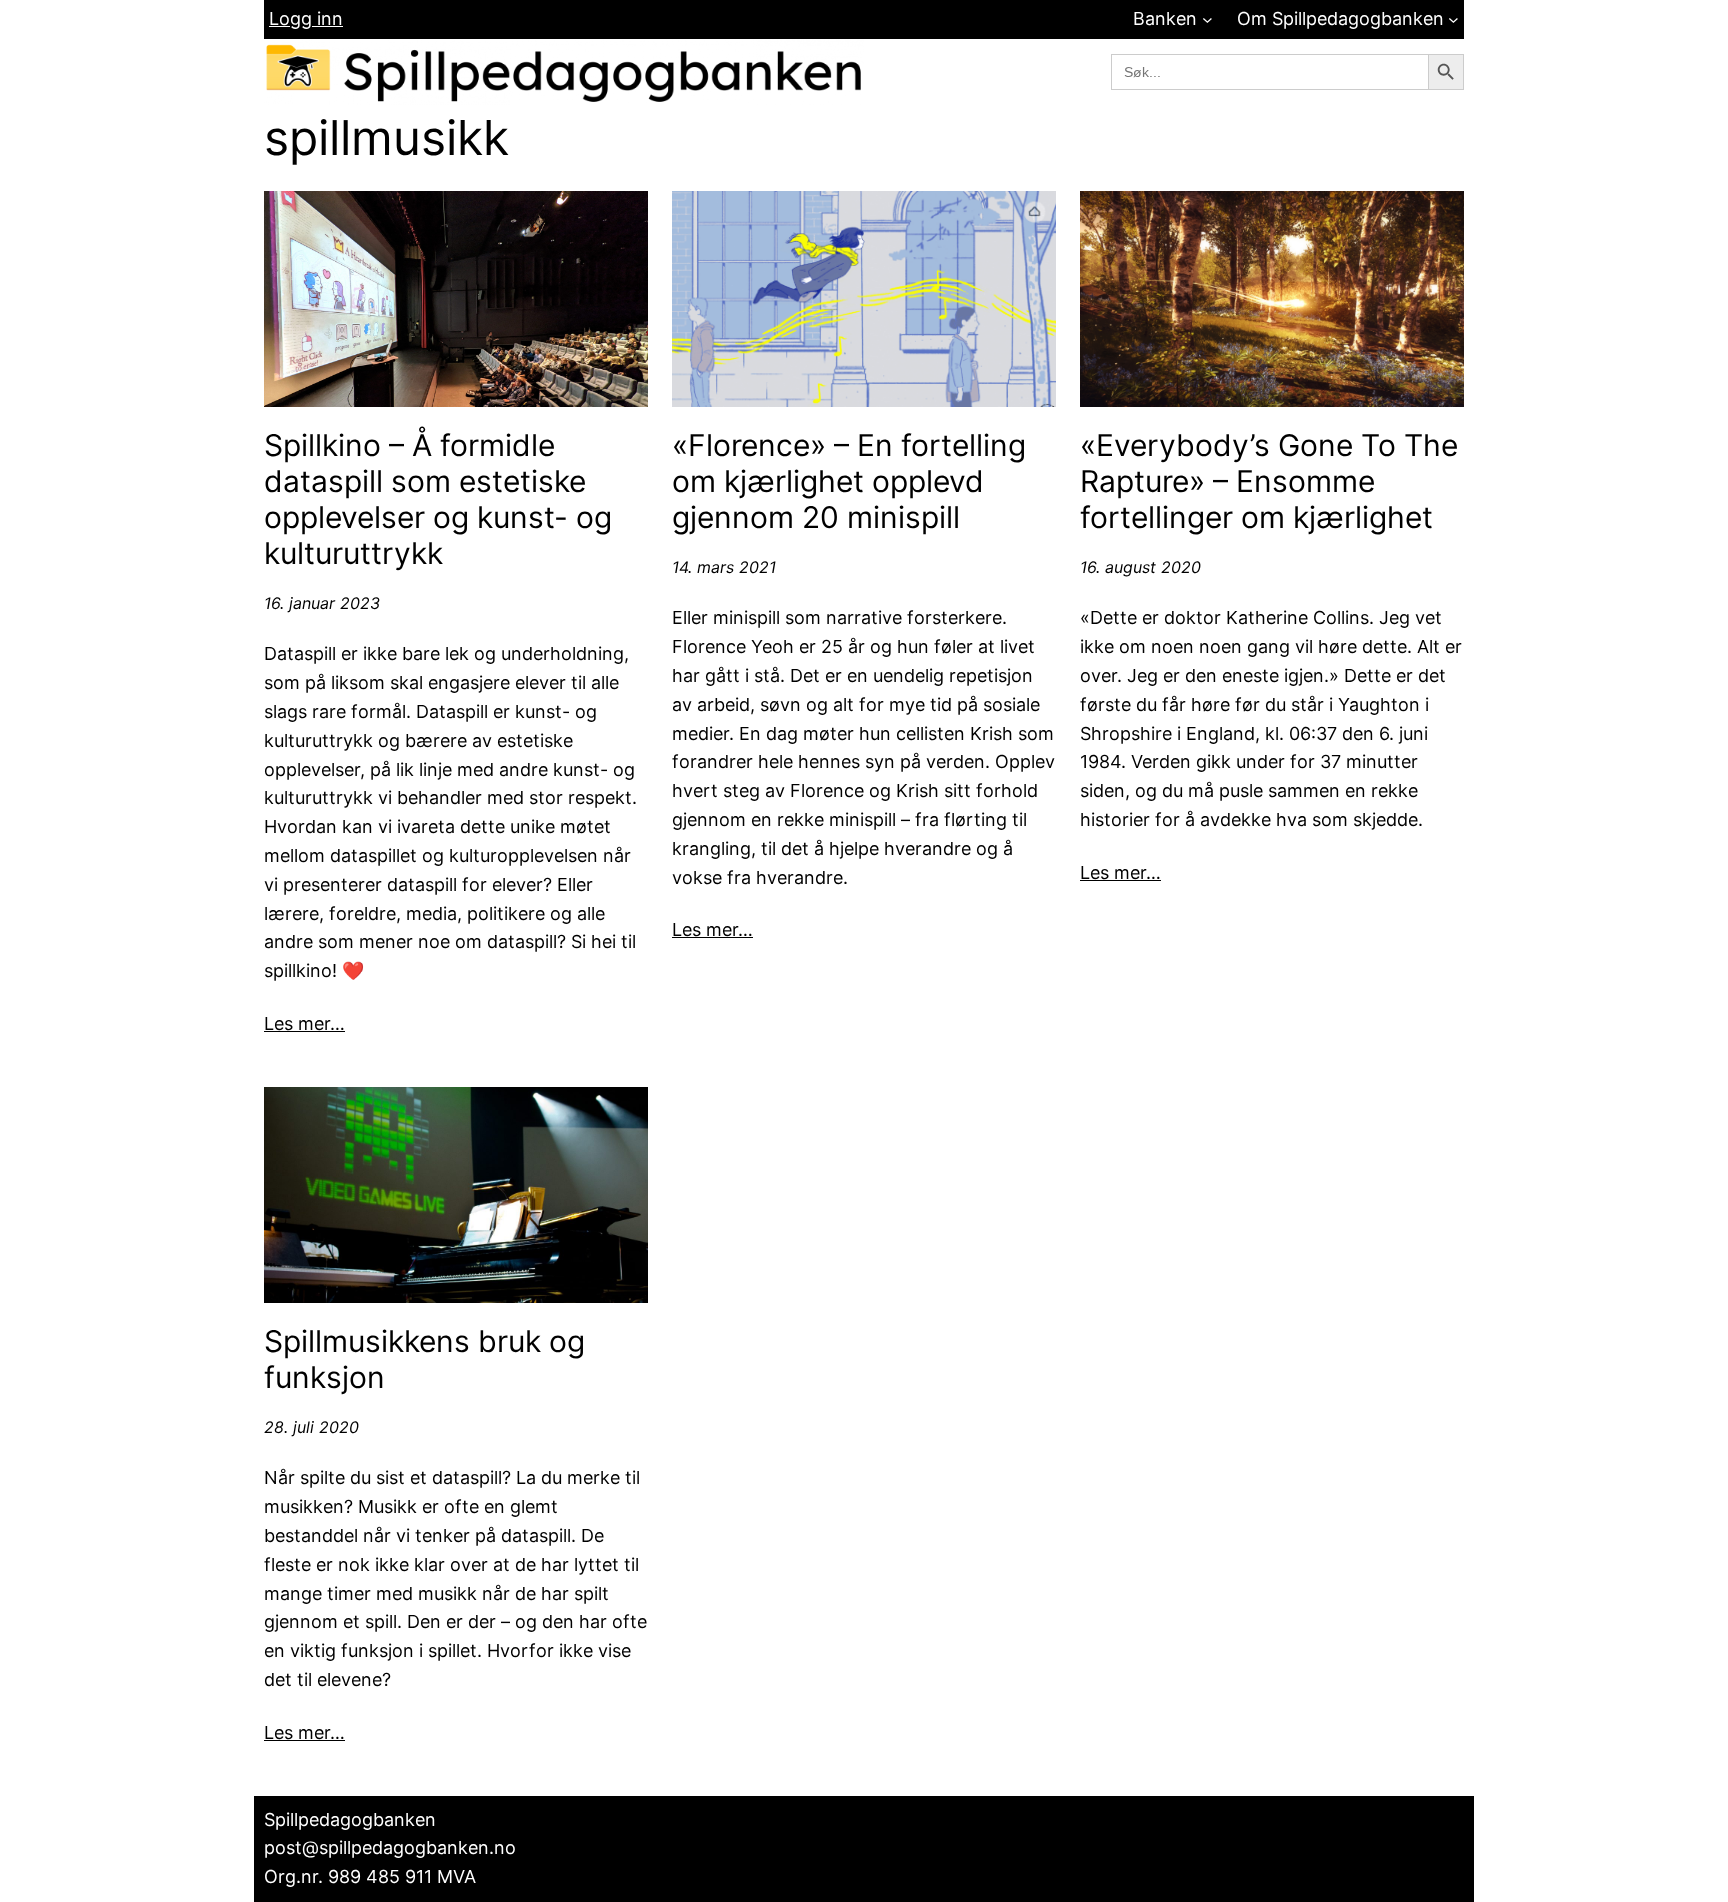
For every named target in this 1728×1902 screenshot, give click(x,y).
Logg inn (306, 18)
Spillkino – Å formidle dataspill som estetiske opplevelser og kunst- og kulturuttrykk (438, 499)
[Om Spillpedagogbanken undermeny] (1453, 19)
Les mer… (304, 1023)
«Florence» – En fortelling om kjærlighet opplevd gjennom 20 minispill (849, 481)
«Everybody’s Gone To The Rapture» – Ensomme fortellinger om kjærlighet (1269, 481)
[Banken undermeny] (1207, 19)
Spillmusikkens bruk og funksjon (424, 1359)
